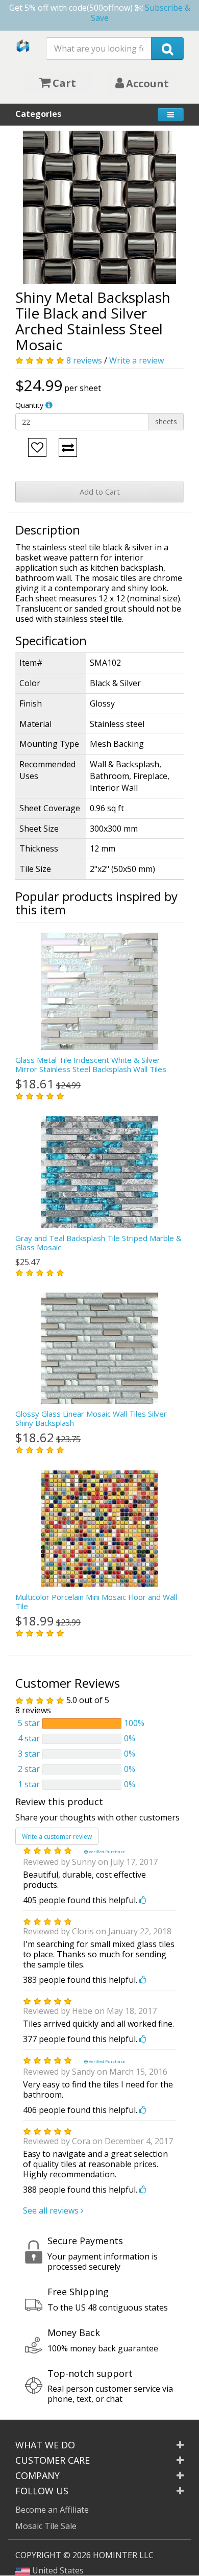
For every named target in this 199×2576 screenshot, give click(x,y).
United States (57, 2570)
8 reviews (84, 360)
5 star (29, 1723)
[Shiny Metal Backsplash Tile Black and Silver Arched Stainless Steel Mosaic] (99, 207)
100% (134, 1723)
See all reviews (52, 2210)
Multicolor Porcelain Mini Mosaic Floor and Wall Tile (96, 1601)
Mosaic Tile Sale (46, 2526)
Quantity (29, 405)
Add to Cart (100, 492)
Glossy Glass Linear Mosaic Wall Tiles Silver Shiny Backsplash (91, 1418)
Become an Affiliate (52, 2510)
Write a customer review (57, 1837)
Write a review (136, 360)
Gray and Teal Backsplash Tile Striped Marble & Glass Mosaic (98, 1243)
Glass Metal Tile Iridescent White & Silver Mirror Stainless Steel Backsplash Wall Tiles (91, 1064)
